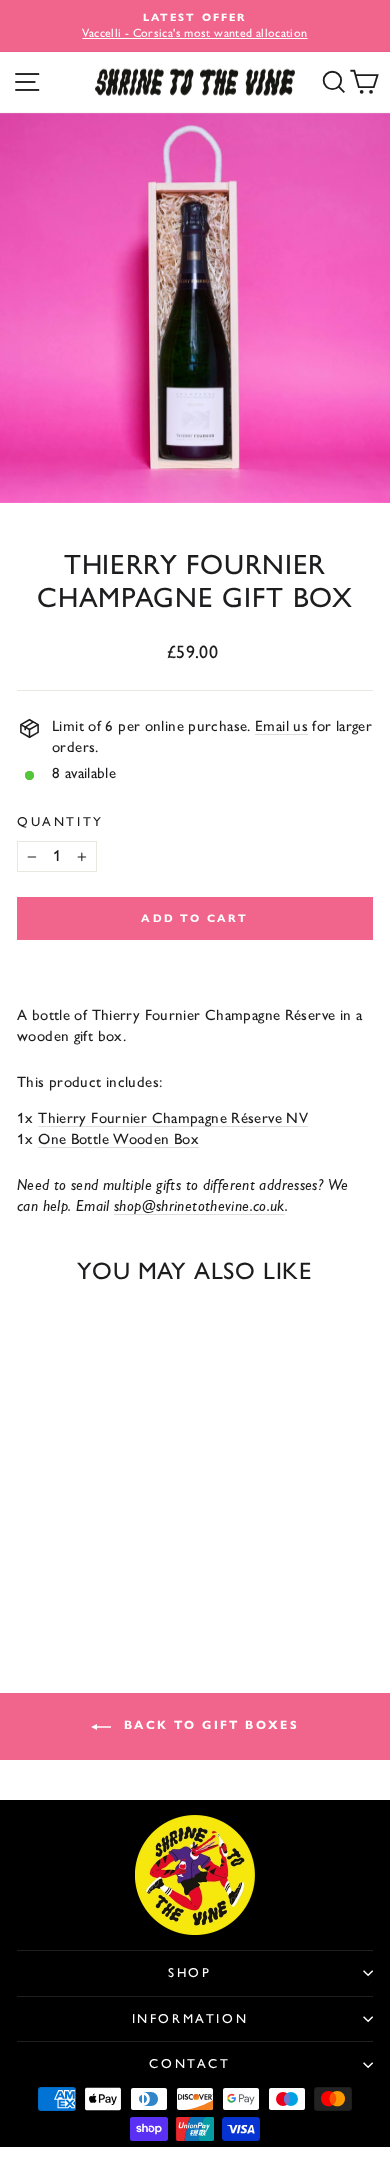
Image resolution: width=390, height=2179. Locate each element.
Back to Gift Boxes (209, 1724)
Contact (189, 2063)
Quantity (60, 821)
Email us (281, 726)
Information (190, 2018)
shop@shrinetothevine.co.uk (199, 1206)
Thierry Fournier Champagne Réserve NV (173, 1118)
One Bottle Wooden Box (118, 1139)
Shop (189, 1972)
